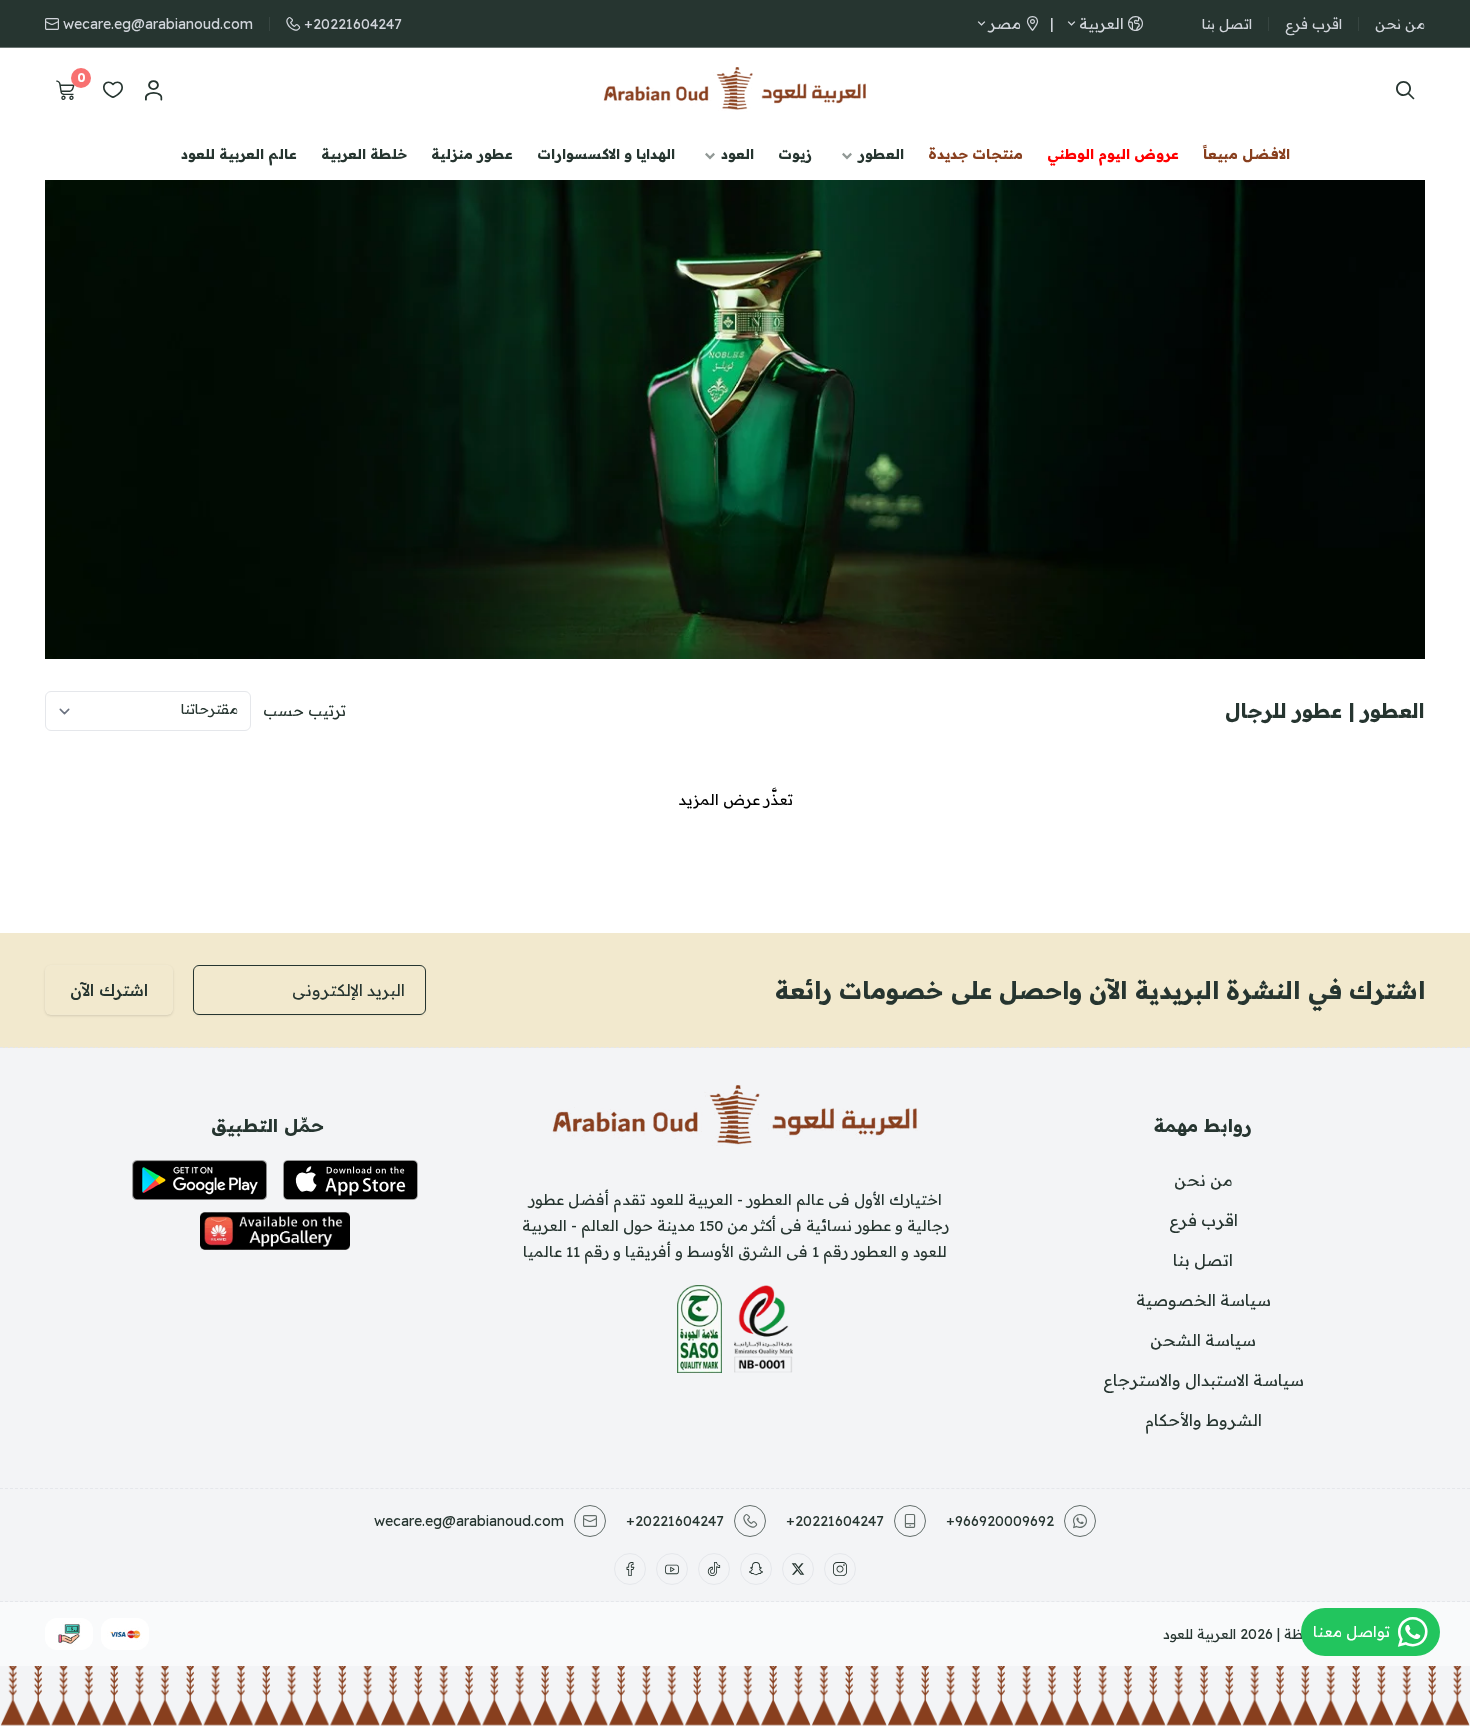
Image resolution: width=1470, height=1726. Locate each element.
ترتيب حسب (304, 710)
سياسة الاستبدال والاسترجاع (1203, 1380)
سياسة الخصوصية (1203, 1300)
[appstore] (350, 1180)
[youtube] (672, 1569)
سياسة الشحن (1203, 1340)
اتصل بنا (1227, 24)
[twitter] (798, 1569)
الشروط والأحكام (1203, 1420)
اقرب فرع (1313, 24)
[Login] (153, 90)
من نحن (1400, 24)
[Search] (1400, 90)
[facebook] (630, 1569)
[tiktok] (714, 1569)
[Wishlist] (113, 90)
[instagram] (840, 1569)
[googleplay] (199, 1180)
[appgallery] (275, 1231)
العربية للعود (1199, 1634)
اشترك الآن (109, 990)
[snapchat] (756, 1569)
